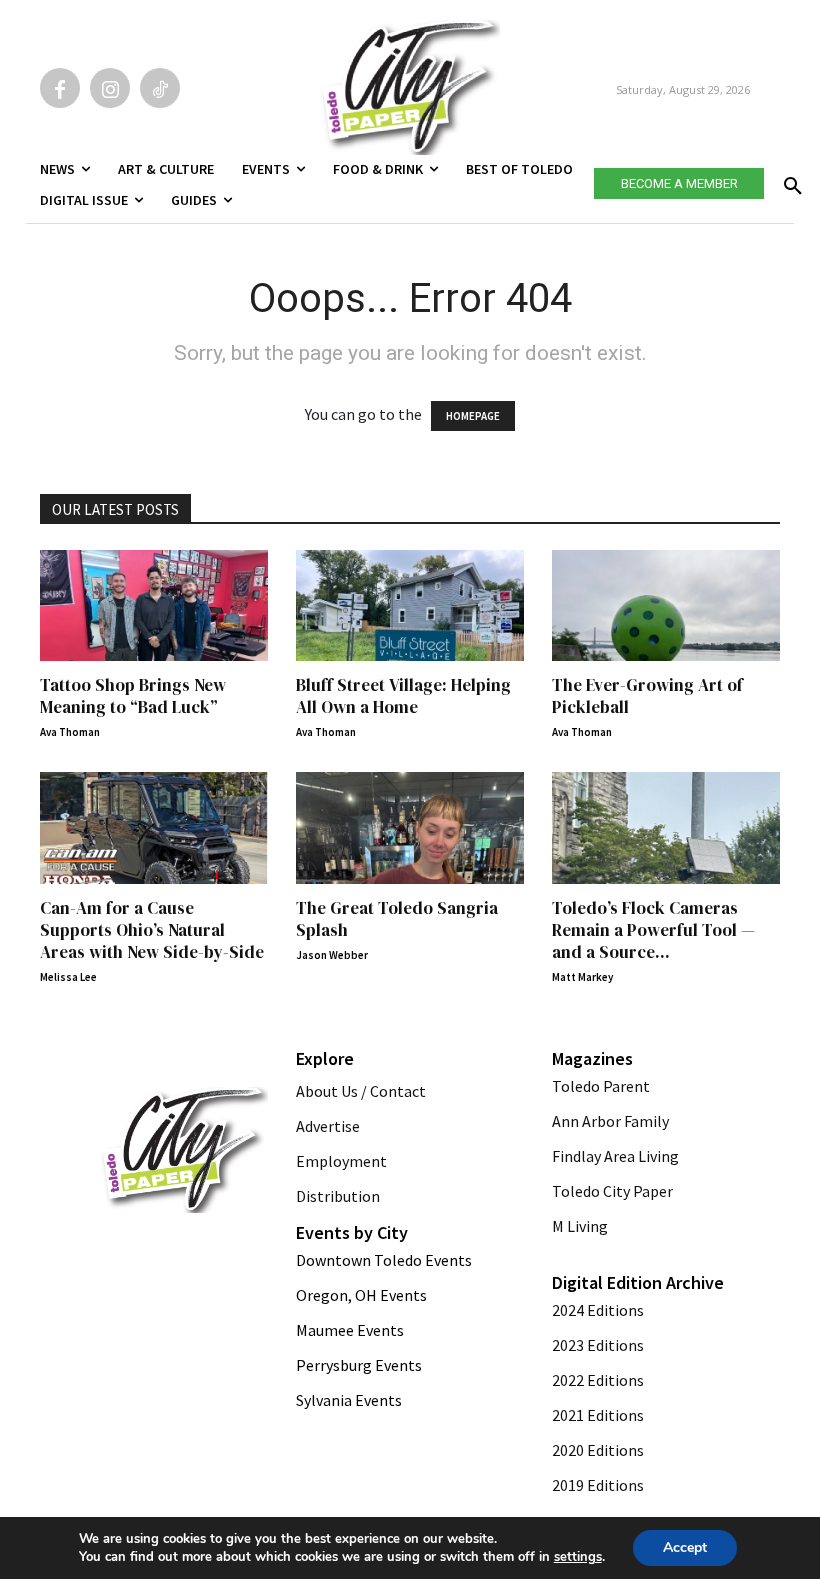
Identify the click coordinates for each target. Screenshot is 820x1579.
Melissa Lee (68, 977)
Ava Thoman (70, 732)
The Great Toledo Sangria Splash (397, 919)
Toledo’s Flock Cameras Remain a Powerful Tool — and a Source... (653, 930)
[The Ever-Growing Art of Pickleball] (666, 606)
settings (578, 1557)
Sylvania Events (349, 1400)
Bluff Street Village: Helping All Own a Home (403, 696)
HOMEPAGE (473, 416)
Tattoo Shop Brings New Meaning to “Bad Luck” (133, 696)
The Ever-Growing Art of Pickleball (647, 696)
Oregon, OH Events (361, 1295)
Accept (685, 1547)
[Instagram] (110, 88)
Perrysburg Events (359, 1365)
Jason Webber (332, 955)
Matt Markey (582, 977)
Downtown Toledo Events (384, 1260)
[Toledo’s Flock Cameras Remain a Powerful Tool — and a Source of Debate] (666, 828)
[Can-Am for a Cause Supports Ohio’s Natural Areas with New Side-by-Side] (154, 828)
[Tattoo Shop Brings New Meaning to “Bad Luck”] (154, 606)
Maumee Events (350, 1330)
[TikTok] (160, 88)
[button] (789, 180)
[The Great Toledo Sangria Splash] (410, 828)
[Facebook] (60, 88)
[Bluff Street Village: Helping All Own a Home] (410, 606)
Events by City (352, 1232)
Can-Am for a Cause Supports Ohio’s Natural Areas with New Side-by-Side (152, 930)
